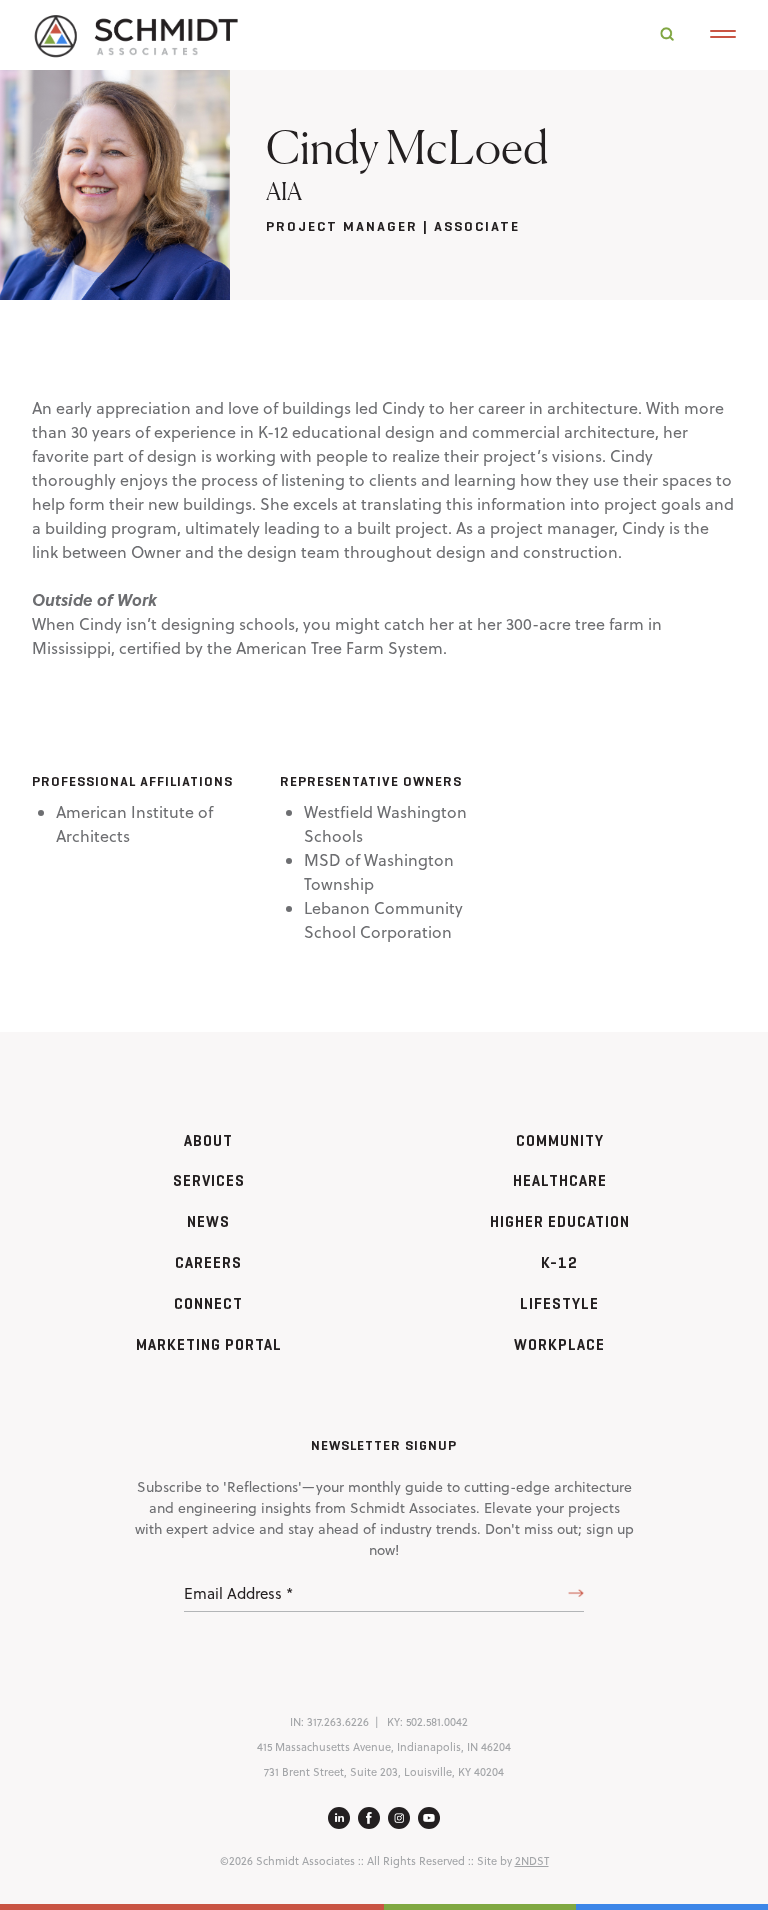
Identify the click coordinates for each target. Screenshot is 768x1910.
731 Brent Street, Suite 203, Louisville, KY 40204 (384, 1772)
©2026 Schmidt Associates (287, 1861)
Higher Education (560, 1221)
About (208, 1140)
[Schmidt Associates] (135, 34)
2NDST (532, 1861)
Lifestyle (559, 1303)
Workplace (559, 1344)
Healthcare (560, 1180)
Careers (208, 1262)
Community (560, 1140)
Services (209, 1180)
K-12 (559, 1262)
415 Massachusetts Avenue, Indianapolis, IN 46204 (384, 1747)
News (208, 1221)
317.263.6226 (338, 1722)
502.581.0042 (437, 1722)
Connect (208, 1303)
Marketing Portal (209, 1344)
